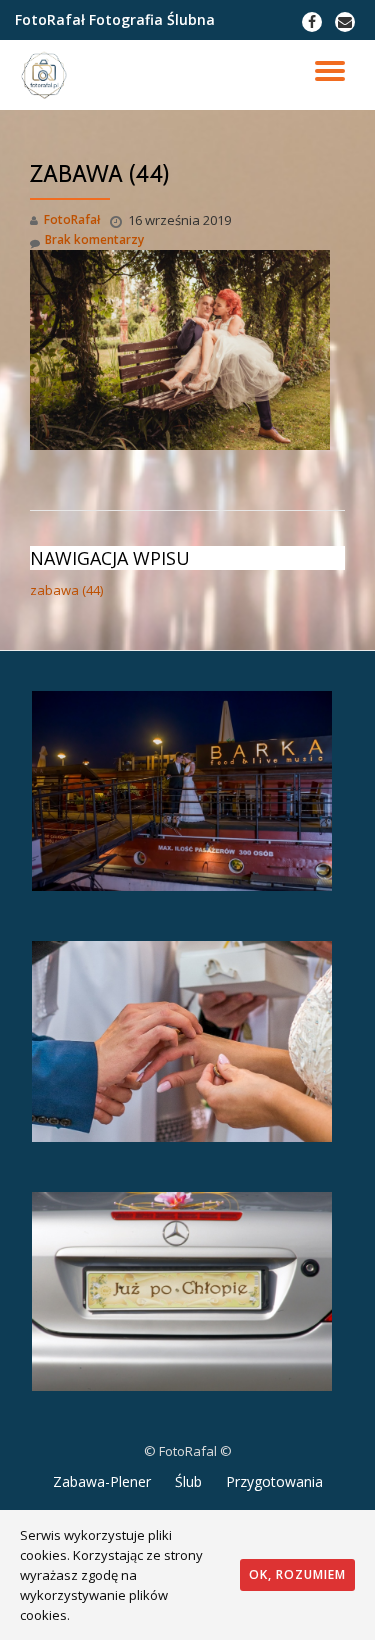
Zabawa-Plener (102, 1481)
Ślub (188, 1481)
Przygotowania (274, 1481)
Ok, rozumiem (297, 1574)
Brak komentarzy (94, 239)
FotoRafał (72, 219)
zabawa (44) (66, 590)
